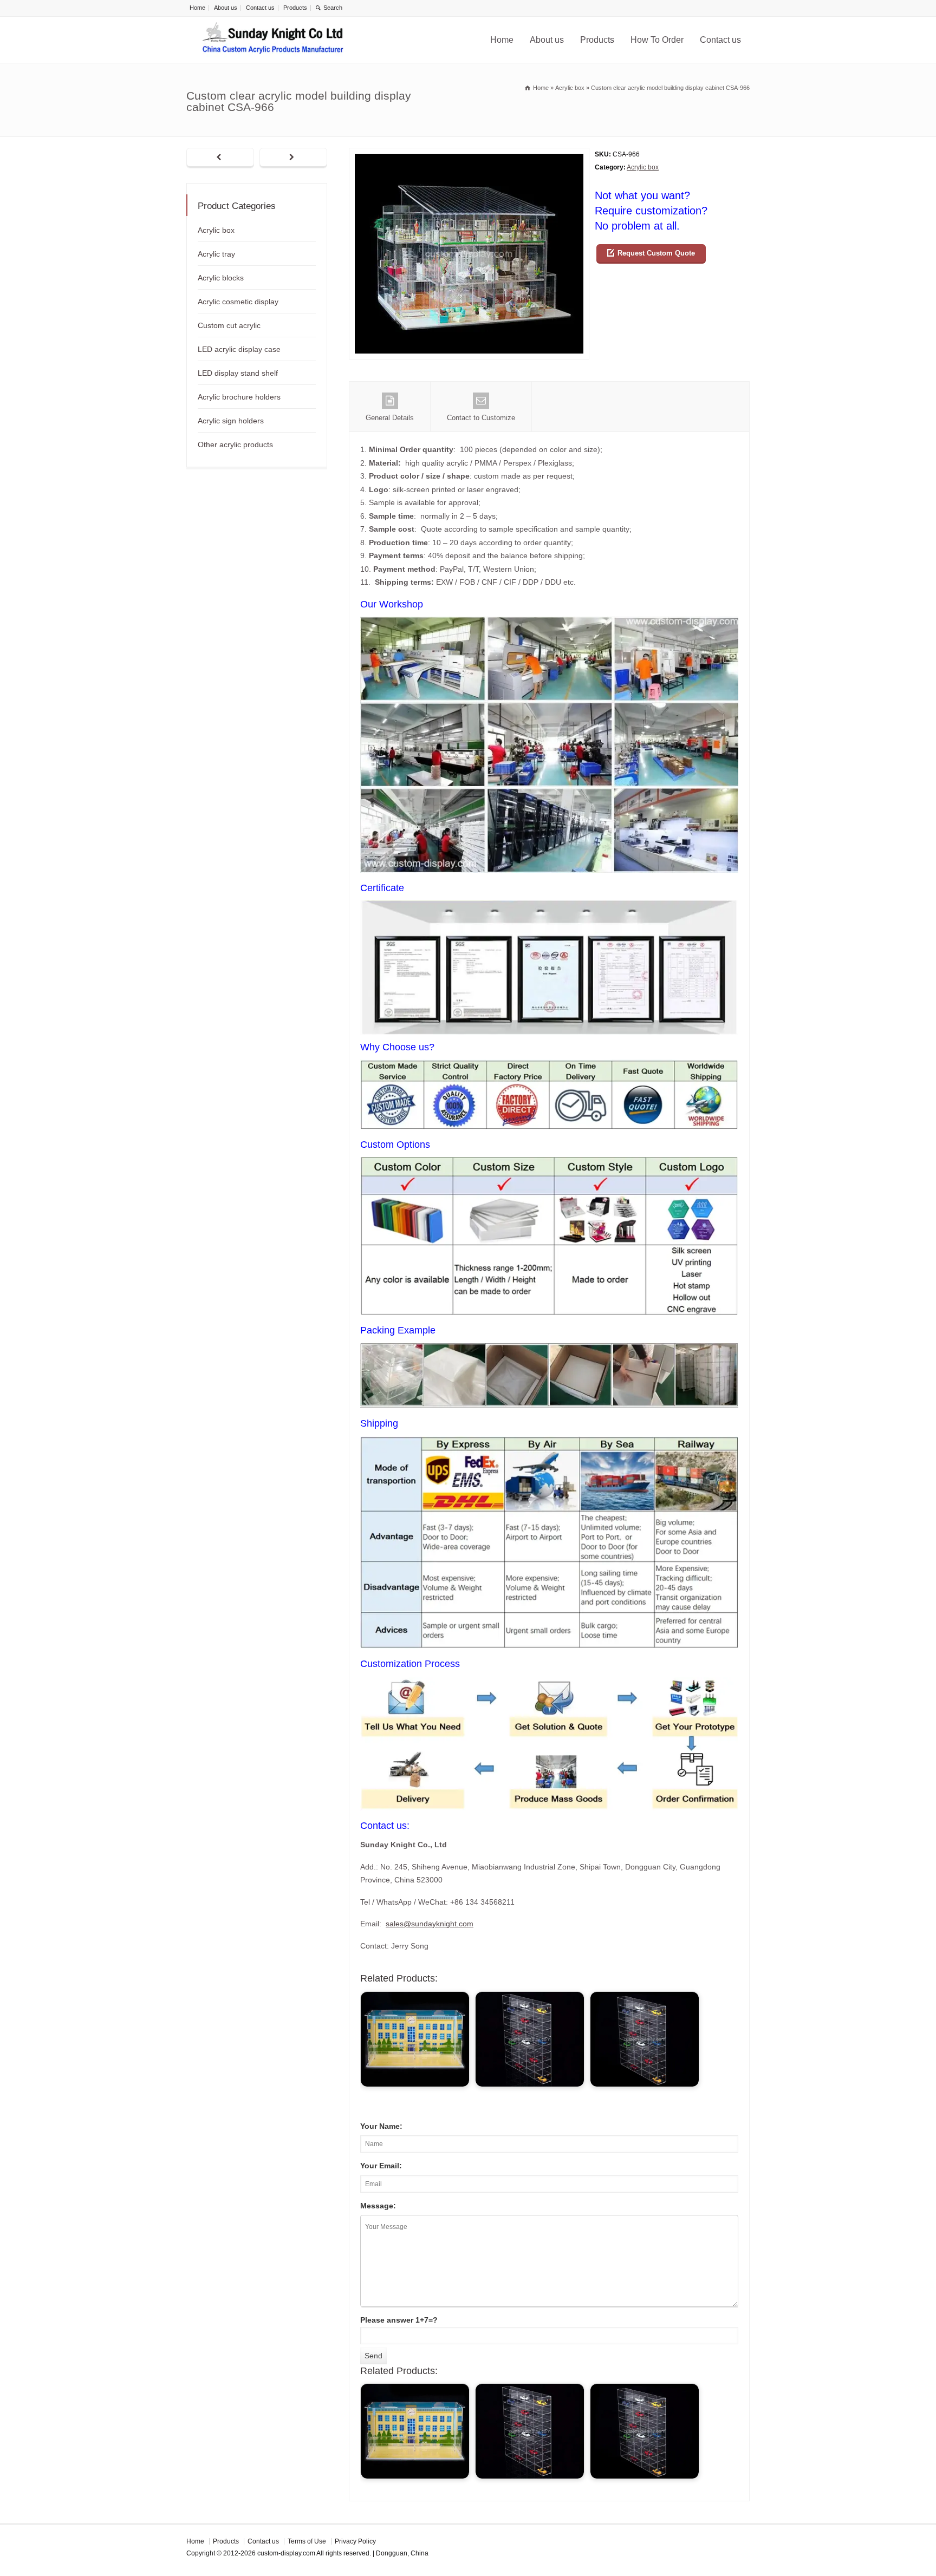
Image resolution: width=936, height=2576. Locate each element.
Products (295, 8)
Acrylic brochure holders (239, 397)
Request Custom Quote (656, 253)
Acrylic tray (216, 254)
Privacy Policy (355, 2541)
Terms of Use (307, 2541)
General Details (390, 418)
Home (197, 8)
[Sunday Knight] (273, 40)
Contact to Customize (481, 418)
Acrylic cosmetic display (238, 302)
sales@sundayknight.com (430, 1924)
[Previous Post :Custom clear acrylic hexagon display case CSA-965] (220, 158)
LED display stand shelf (238, 373)
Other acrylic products (235, 444)
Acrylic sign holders (231, 421)
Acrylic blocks (221, 278)
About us (226, 8)
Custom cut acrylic (229, 325)
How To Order (657, 40)
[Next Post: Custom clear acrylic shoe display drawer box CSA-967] (293, 158)
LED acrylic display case (239, 349)
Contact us (260, 8)
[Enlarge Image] (469, 155)
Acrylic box (643, 167)
